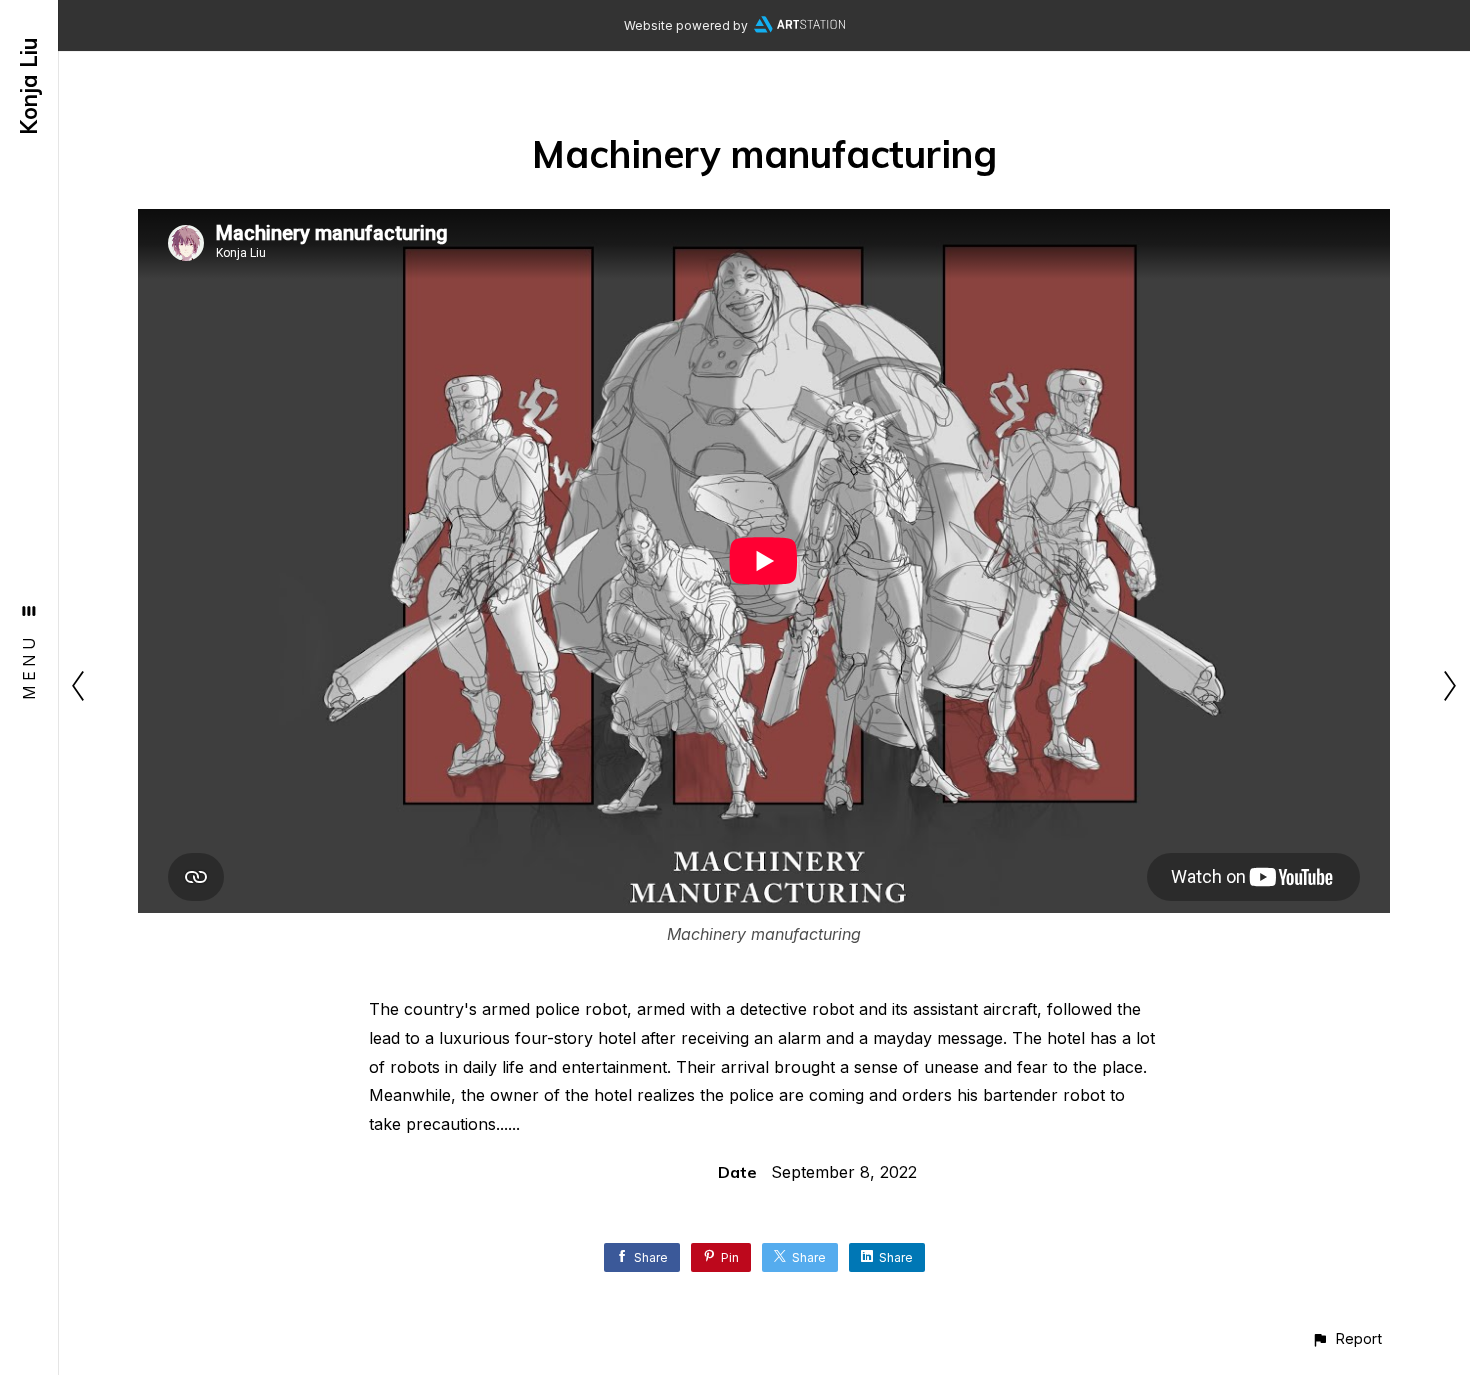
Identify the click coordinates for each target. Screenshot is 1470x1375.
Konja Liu (29, 86)
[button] (1346, 1338)
